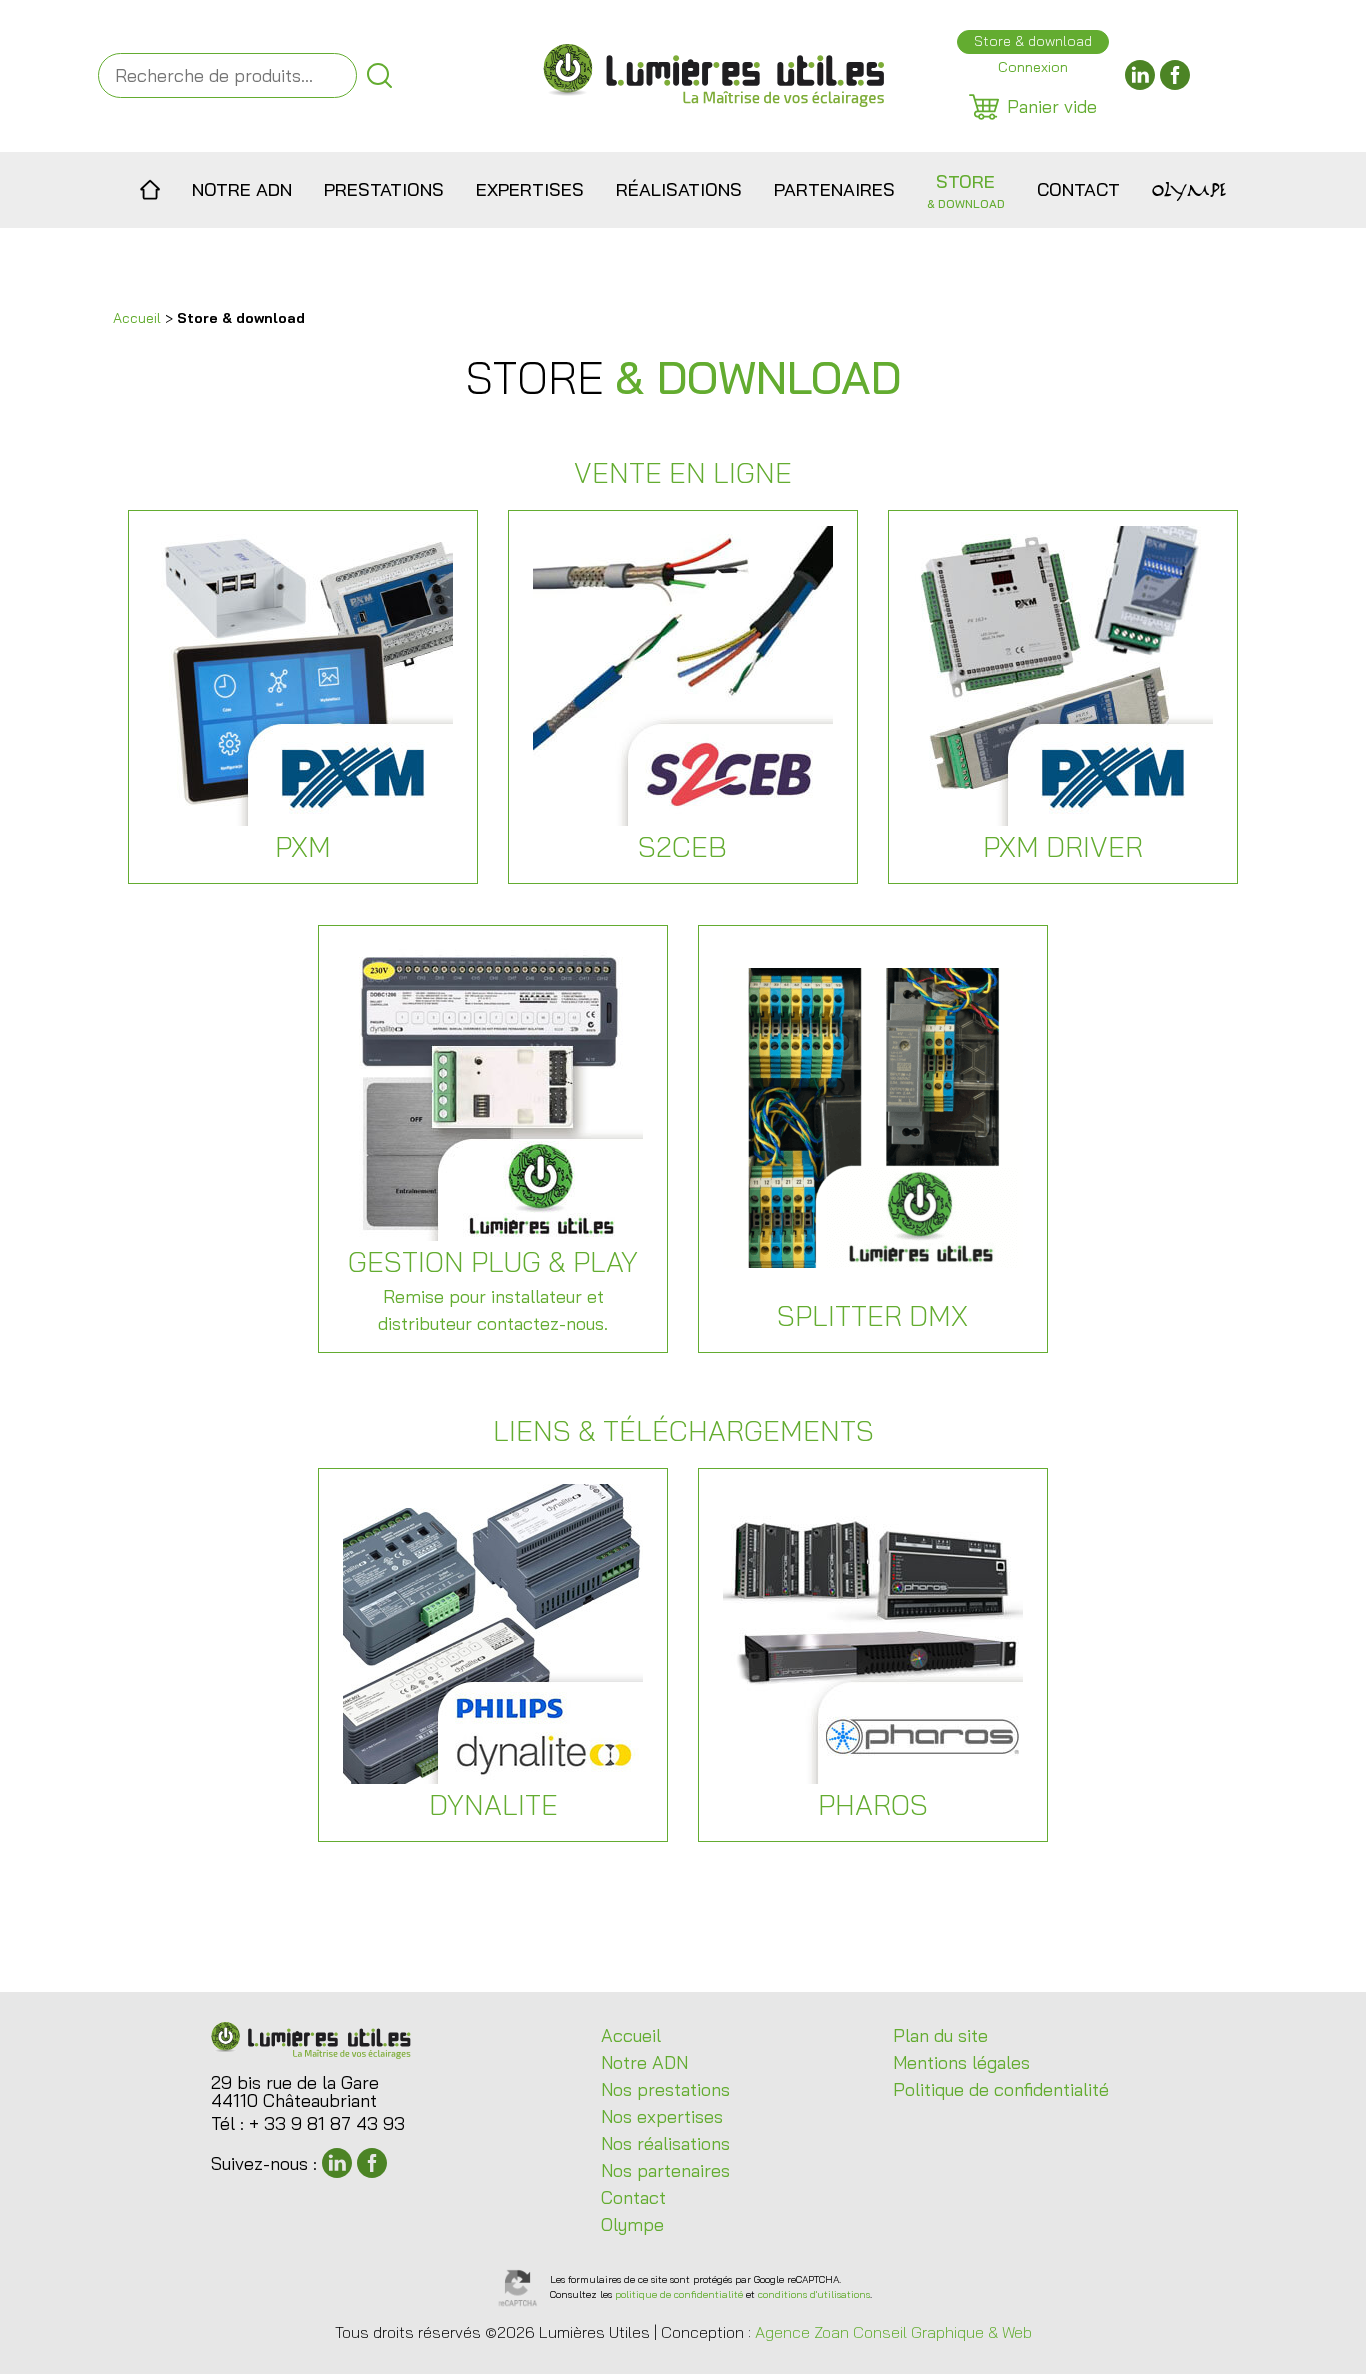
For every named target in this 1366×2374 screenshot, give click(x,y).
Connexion (1033, 67)
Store (966, 190)
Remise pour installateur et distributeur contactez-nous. (493, 1289)
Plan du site (940, 2035)
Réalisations (679, 189)
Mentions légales (961, 2062)
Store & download (1033, 41)
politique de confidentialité (679, 2294)
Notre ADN (242, 189)
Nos (665, 2089)
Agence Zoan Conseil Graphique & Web (893, 2332)
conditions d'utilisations (814, 2294)
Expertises (530, 189)
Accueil (150, 190)
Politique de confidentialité (1001, 2089)
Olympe (1189, 190)
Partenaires (834, 189)
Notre (644, 2062)
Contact (1078, 189)
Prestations (384, 189)
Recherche (379, 75)
